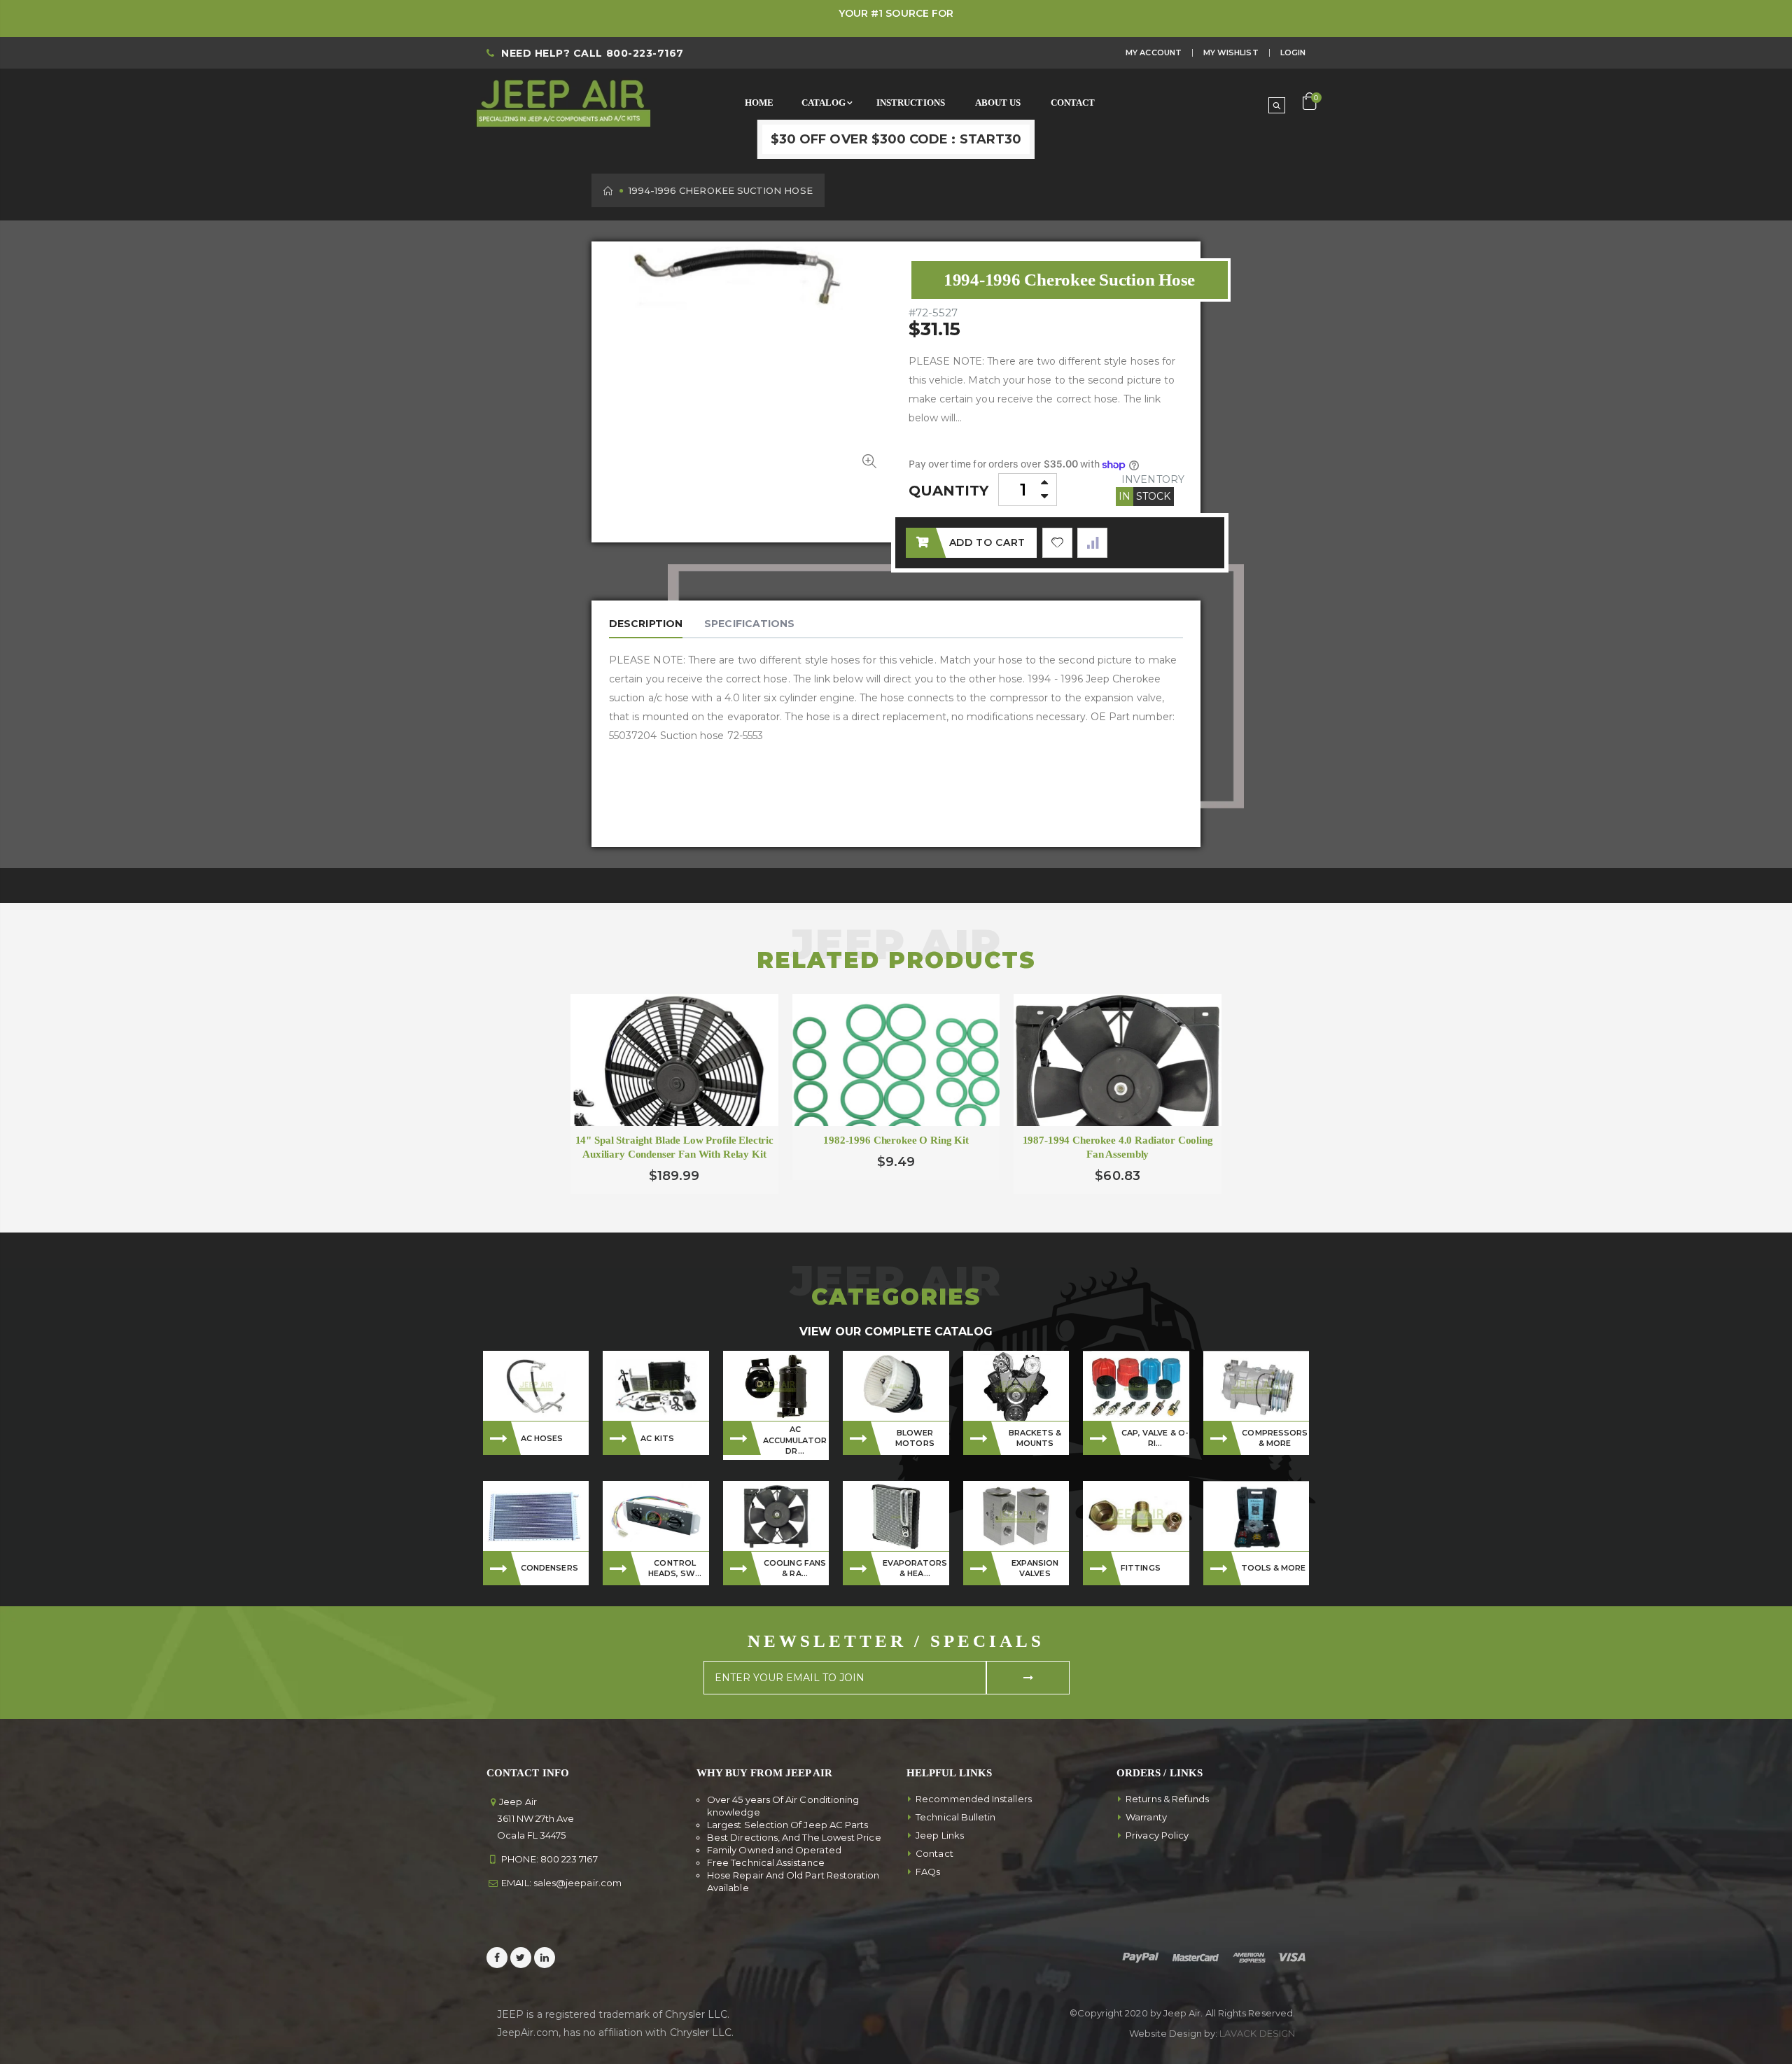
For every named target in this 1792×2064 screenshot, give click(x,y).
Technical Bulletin (955, 1817)
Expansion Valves (1035, 1568)
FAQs (928, 1872)
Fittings (1141, 1568)
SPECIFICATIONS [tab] (749, 624)
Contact (934, 1853)
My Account (1154, 52)
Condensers (549, 1568)
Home (609, 191)
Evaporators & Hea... (915, 1568)
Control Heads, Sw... (675, 1568)
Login (1293, 52)
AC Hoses (542, 1438)
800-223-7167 (645, 53)
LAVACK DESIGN (1257, 2033)
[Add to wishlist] (1057, 543)
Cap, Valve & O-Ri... (1155, 1438)
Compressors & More (1275, 1438)
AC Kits (657, 1438)
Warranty (1146, 1817)
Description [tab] (646, 624)
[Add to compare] (1092, 543)
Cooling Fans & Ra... (795, 1568)
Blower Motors (915, 1438)
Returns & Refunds (1167, 1799)
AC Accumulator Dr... (795, 1440)
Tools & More (1274, 1568)
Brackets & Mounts (1035, 1438)
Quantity (949, 491)
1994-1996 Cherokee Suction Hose (1069, 280)
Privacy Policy (1157, 1835)
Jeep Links (940, 1835)
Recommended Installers (974, 1799)
